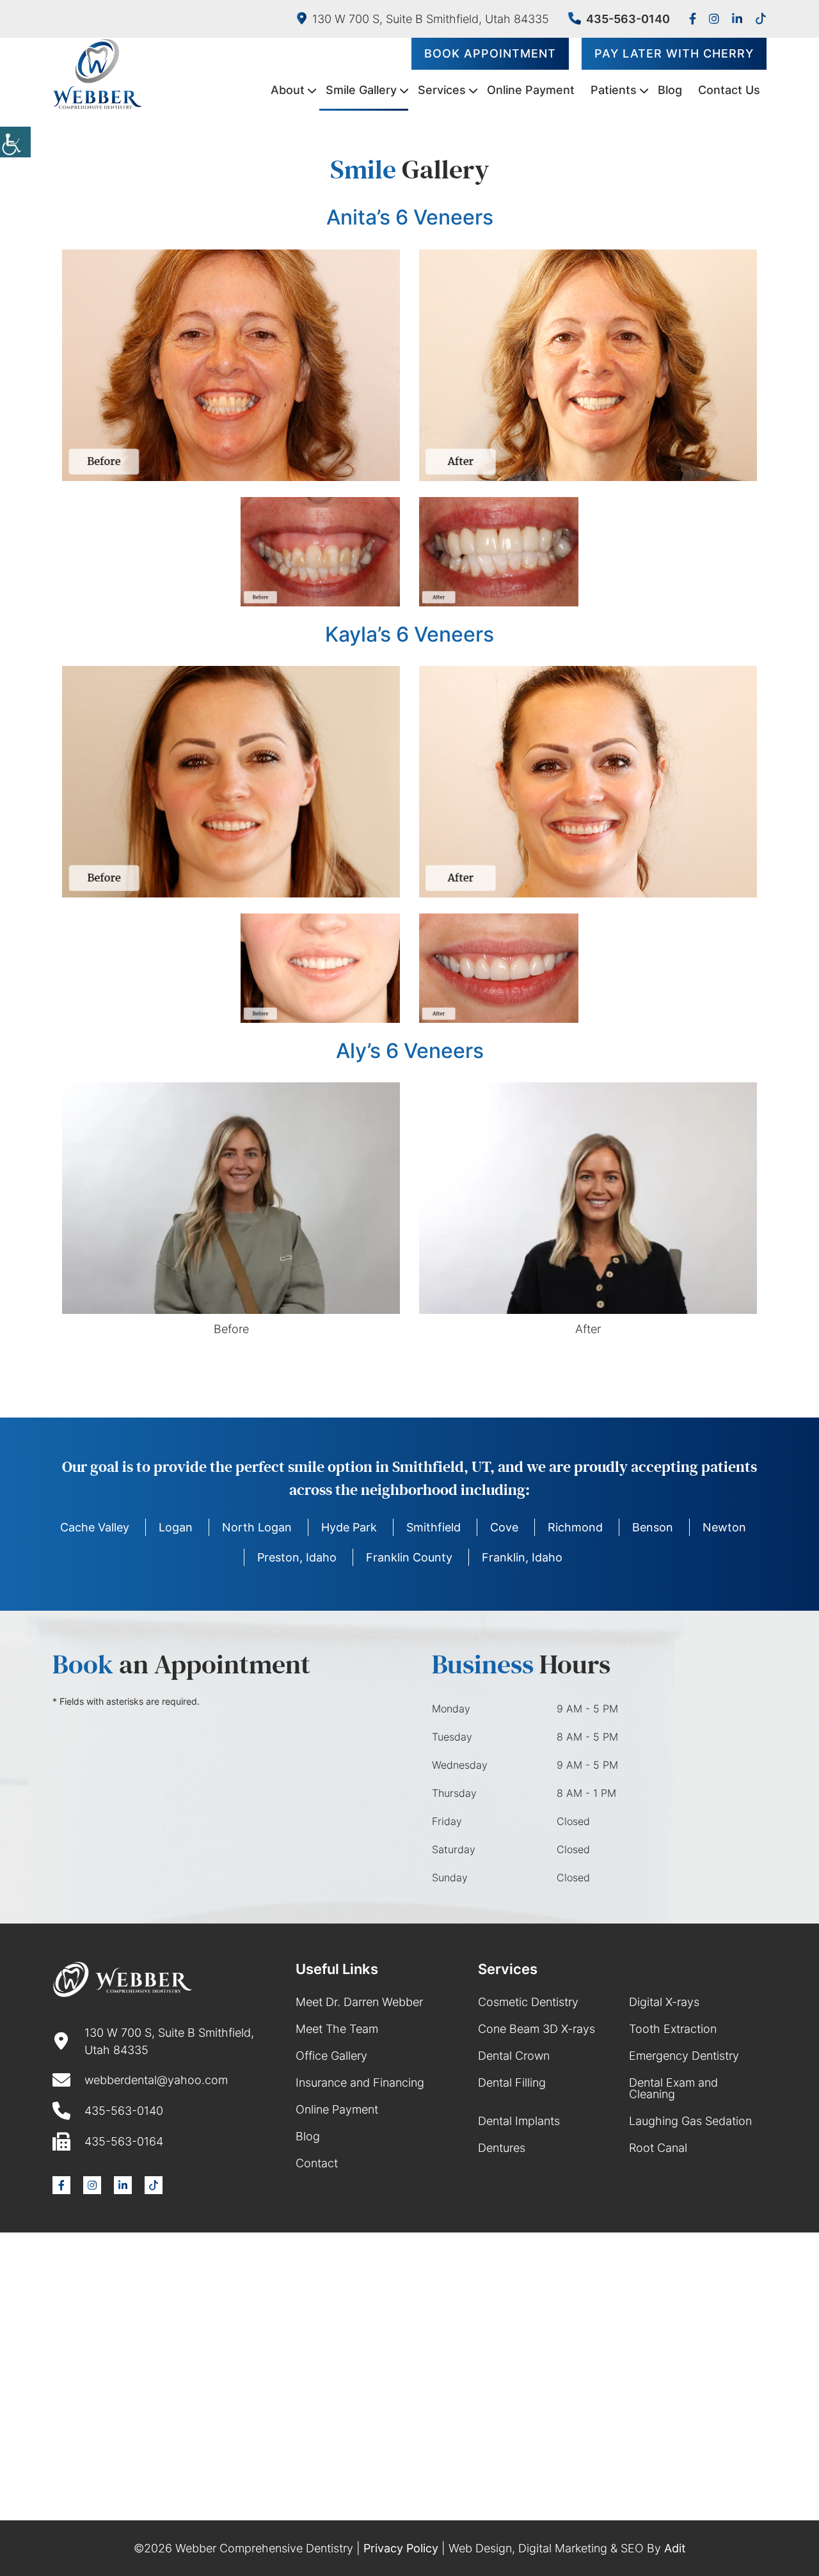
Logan (176, 1527)
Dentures (502, 2148)
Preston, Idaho (297, 1557)
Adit (675, 2548)
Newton (724, 1527)
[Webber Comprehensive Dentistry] (97, 74)
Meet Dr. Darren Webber (359, 2002)
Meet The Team (337, 2029)
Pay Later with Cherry (674, 53)
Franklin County (409, 1557)
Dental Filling (512, 2082)
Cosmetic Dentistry (528, 2002)
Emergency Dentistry (684, 2056)
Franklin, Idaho (522, 1557)
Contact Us (729, 90)
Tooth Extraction (673, 2029)
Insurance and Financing (360, 2082)
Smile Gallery (361, 90)
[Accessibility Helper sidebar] (15, 142)
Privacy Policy (401, 2548)
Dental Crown (514, 2056)
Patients (614, 90)
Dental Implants (519, 2121)
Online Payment (531, 90)
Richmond (575, 1527)
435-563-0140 (628, 19)
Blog (670, 90)
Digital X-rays (664, 2002)
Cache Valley (95, 1527)
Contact (317, 2163)
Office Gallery (331, 2056)
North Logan (257, 1527)
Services (442, 90)
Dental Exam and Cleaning (673, 2088)
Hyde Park (349, 1527)
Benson (653, 1527)
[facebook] (693, 19)
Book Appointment (490, 53)
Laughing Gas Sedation (690, 2121)
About (288, 90)
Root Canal (658, 2148)
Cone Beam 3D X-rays (537, 2029)
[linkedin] (737, 19)
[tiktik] (761, 19)
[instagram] (714, 19)
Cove (504, 1527)
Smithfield (433, 1527)
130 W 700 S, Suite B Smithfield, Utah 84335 (431, 19)
